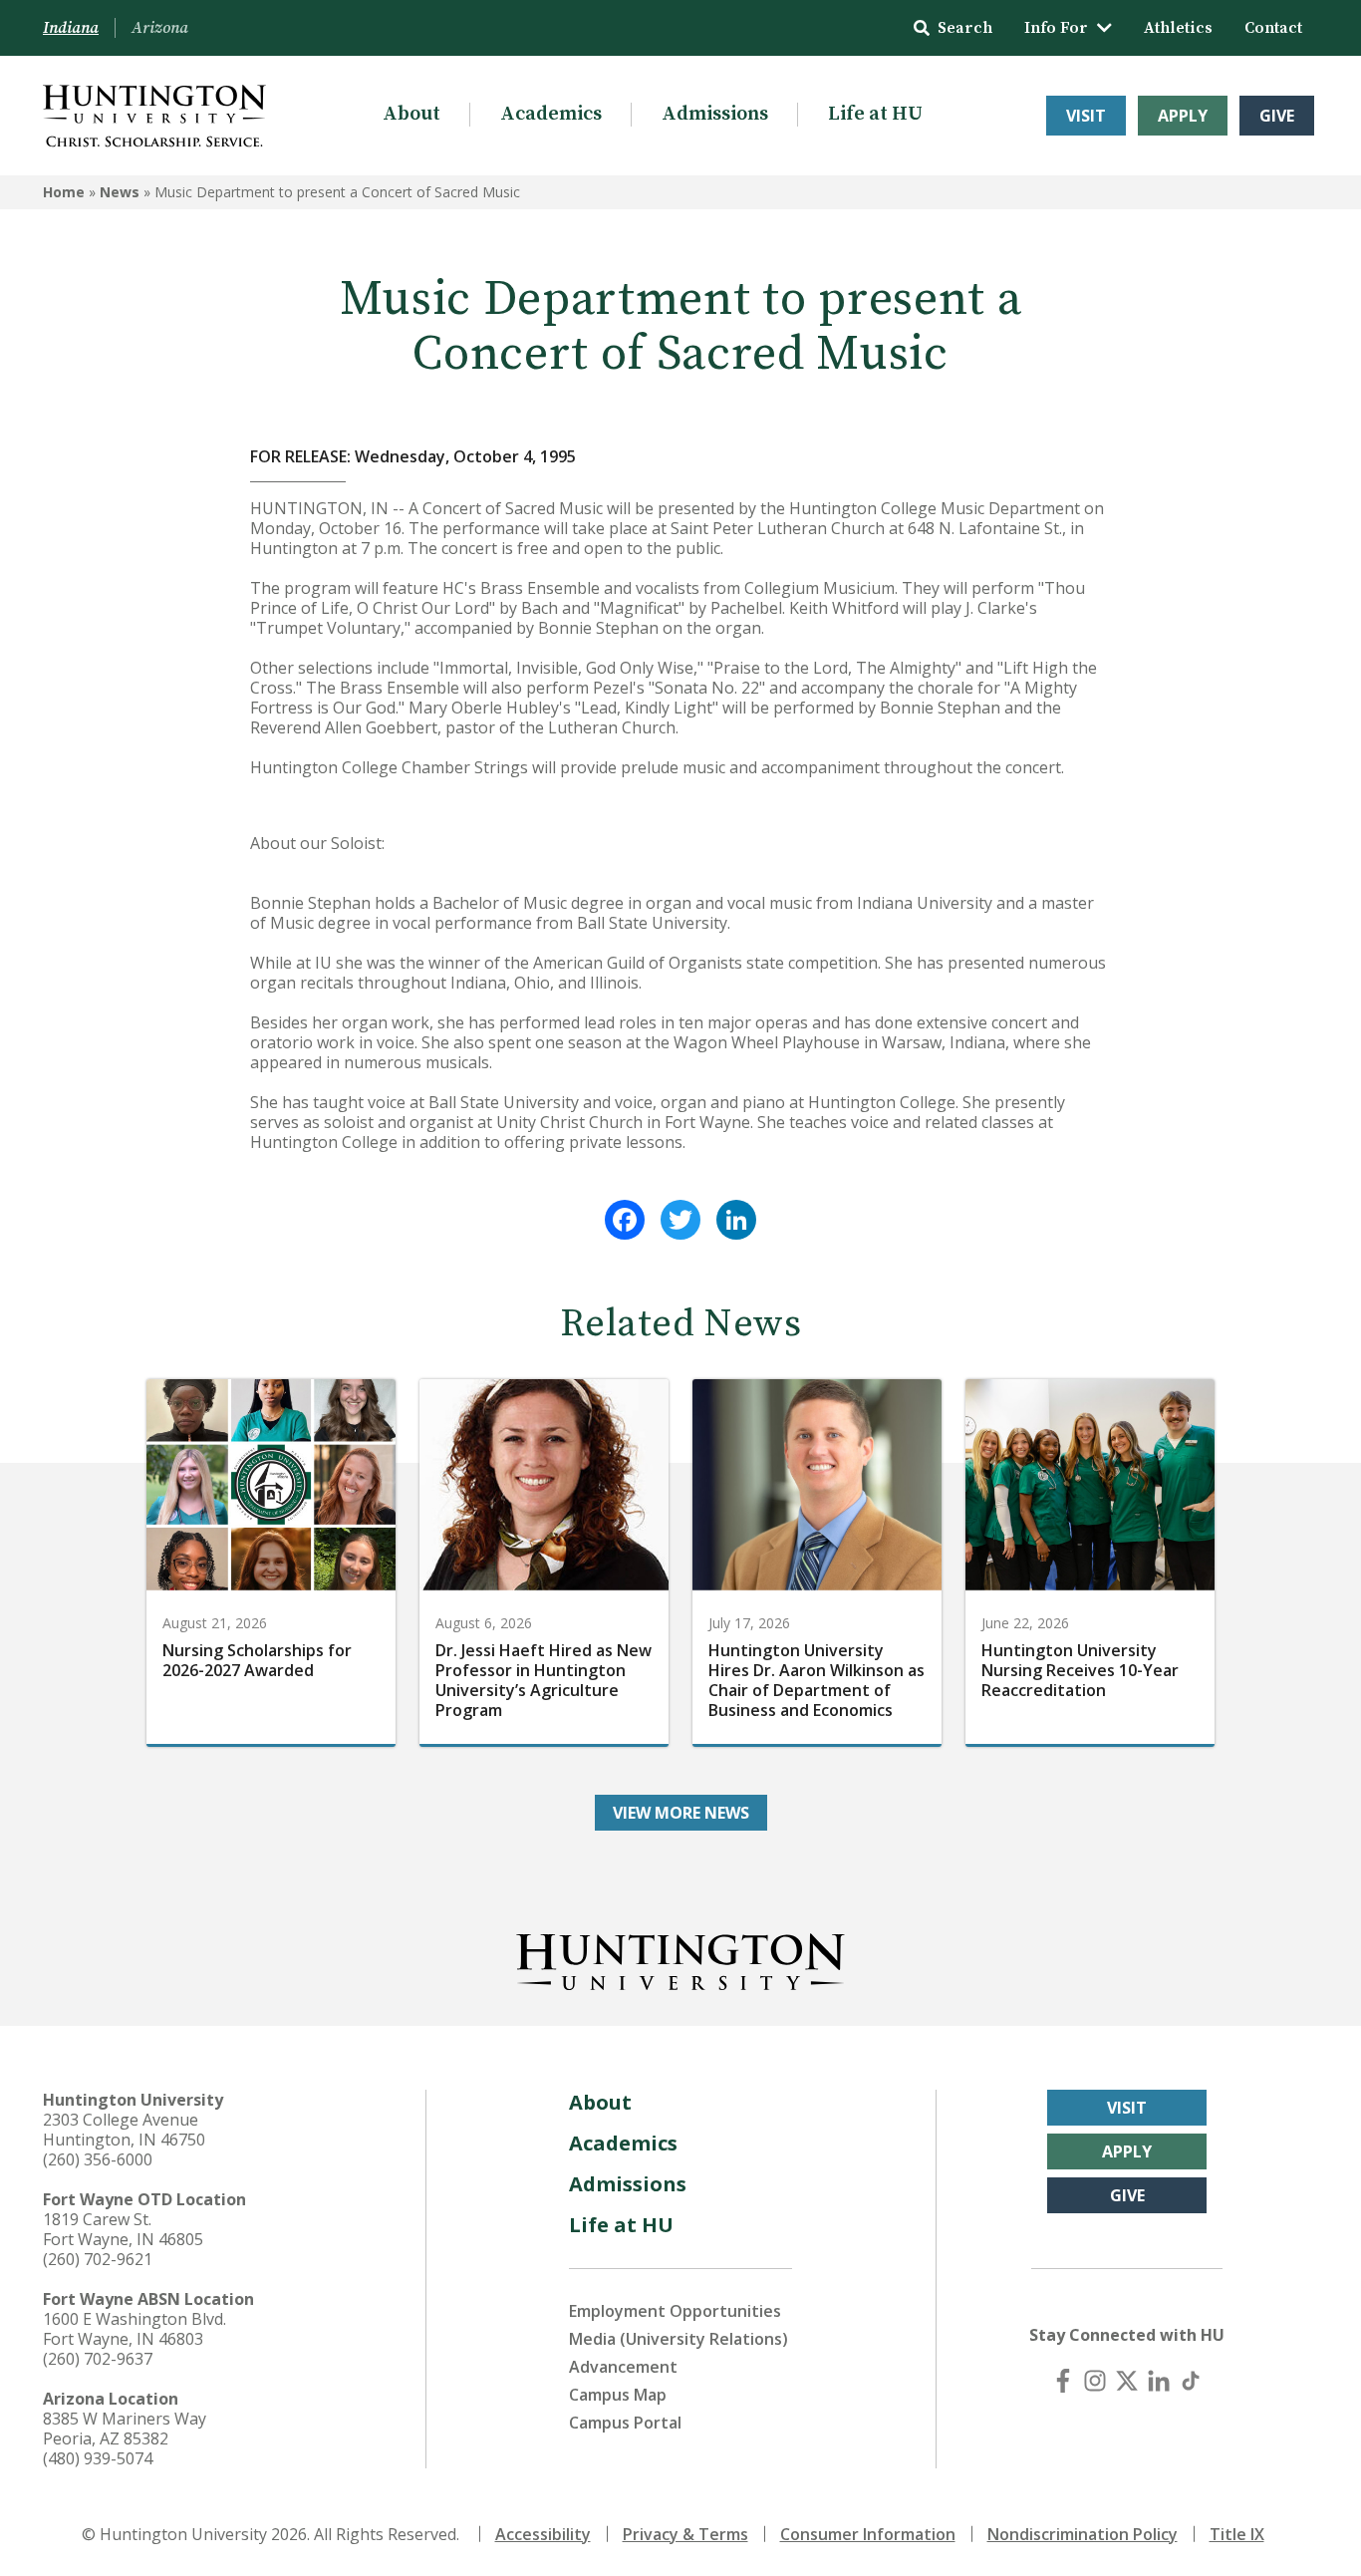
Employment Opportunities (675, 2311)
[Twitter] (680, 1220)
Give (1277, 116)
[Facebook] (625, 1220)
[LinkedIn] (736, 1220)
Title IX (1237, 2534)
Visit (1086, 116)
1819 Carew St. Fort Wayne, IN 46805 (123, 2229)
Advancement (623, 2367)
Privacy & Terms (685, 2534)
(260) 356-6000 (98, 2159)
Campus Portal (625, 2423)
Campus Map (618, 2395)
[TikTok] (1191, 2381)
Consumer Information (868, 2534)
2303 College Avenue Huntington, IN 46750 (124, 2130)
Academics (551, 114)
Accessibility (543, 2534)
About (411, 114)
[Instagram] (1095, 2381)
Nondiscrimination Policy (1083, 2534)
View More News (681, 1813)
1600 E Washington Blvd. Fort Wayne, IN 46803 (135, 2329)
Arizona (160, 28)
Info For (1056, 28)
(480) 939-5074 (98, 2458)
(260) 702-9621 (98, 2259)
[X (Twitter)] (1127, 2381)
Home (64, 192)
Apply (1183, 116)
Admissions (715, 114)
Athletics (1178, 28)
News (120, 192)
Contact (1273, 28)
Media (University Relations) (679, 2339)
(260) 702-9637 (98, 2359)
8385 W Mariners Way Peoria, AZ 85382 (125, 2429)
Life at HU (875, 114)
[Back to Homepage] (680, 1958)
